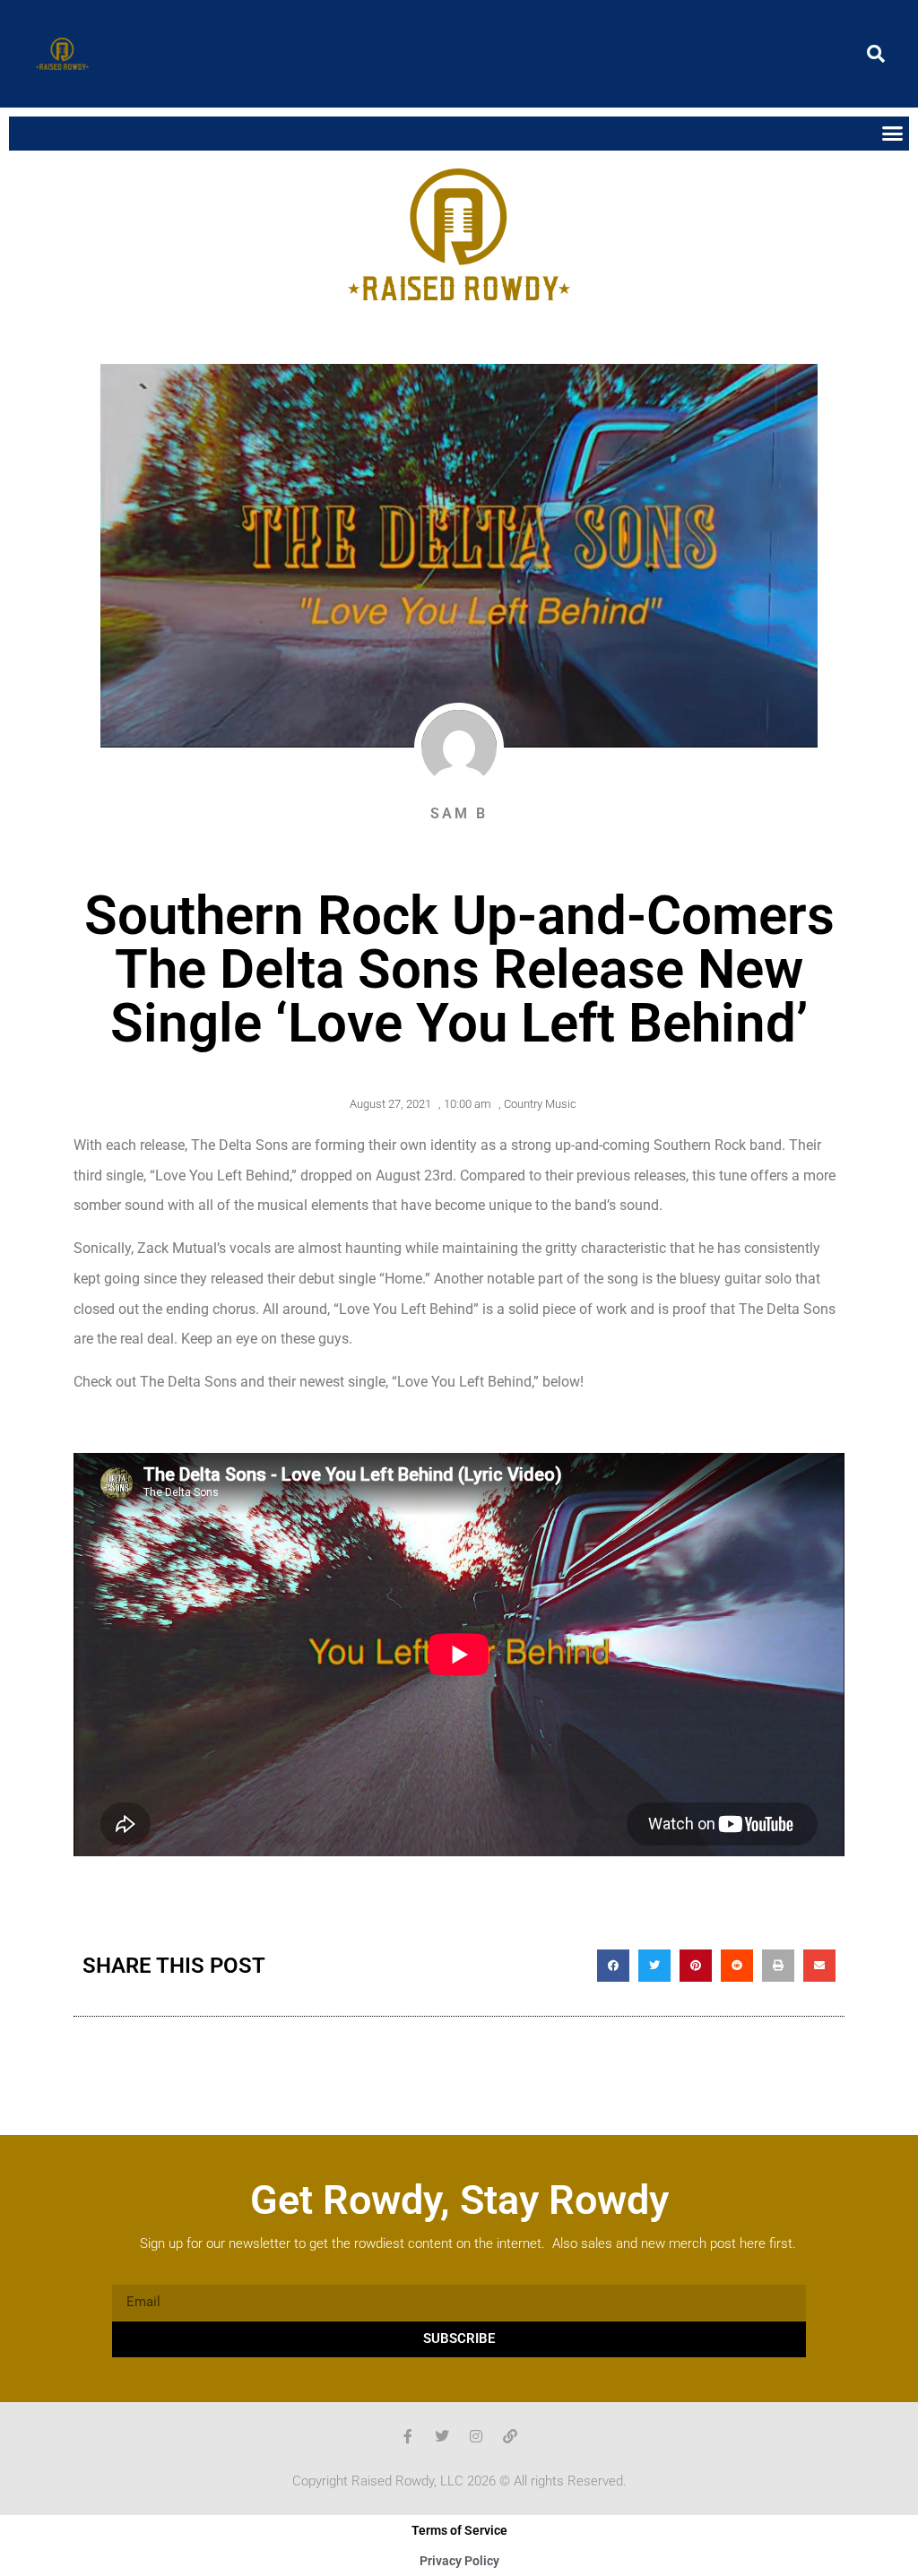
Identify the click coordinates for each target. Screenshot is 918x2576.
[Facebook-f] (408, 2436)
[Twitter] (442, 2436)
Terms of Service (459, 2530)
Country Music (540, 1104)
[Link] (510, 2436)
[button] (876, 54)
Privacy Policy (459, 2561)
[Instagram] (476, 2436)
